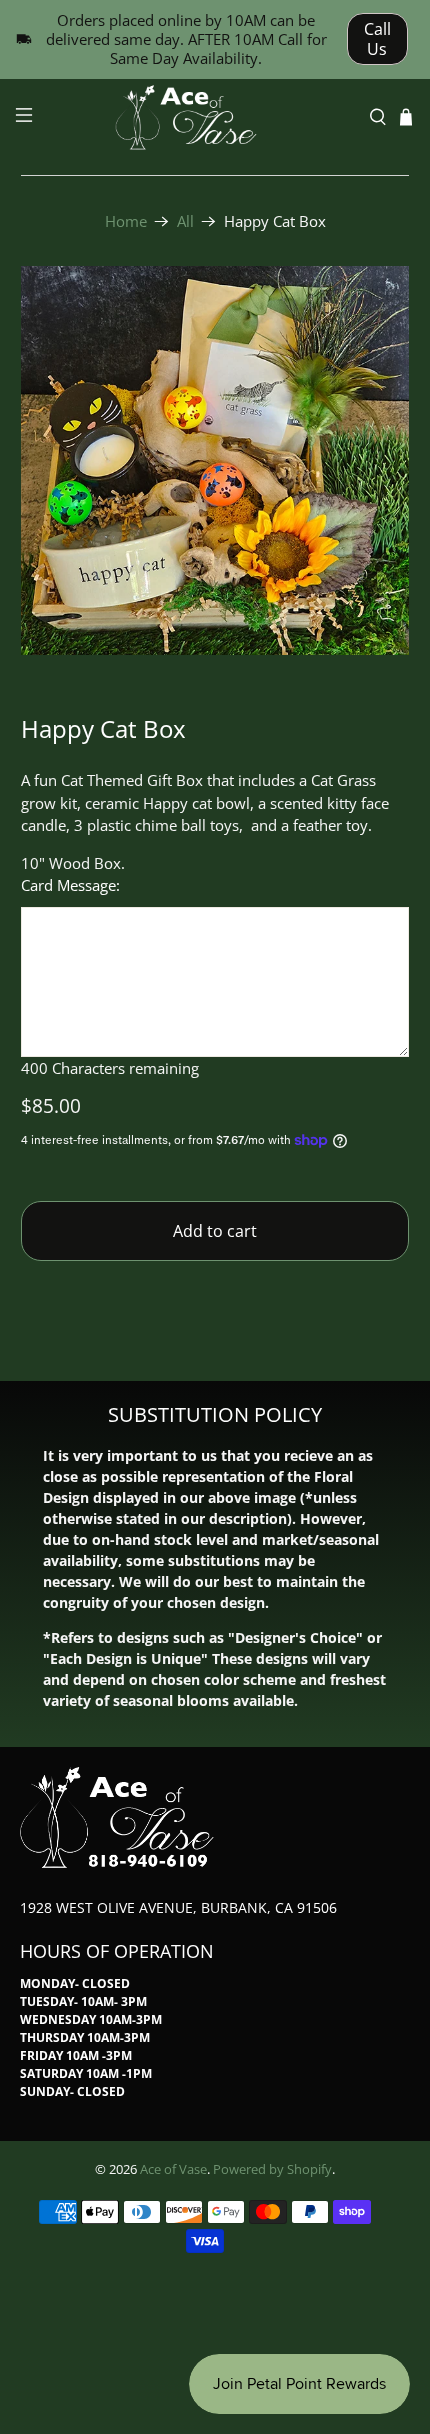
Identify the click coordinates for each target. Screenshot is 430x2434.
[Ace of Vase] (215, 117)
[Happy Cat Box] (215, 460)
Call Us (377, 39)
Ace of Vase (173, 2169)
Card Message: (70, 885)
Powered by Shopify (272, 2169)
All (185, 221)
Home (126, 221)
